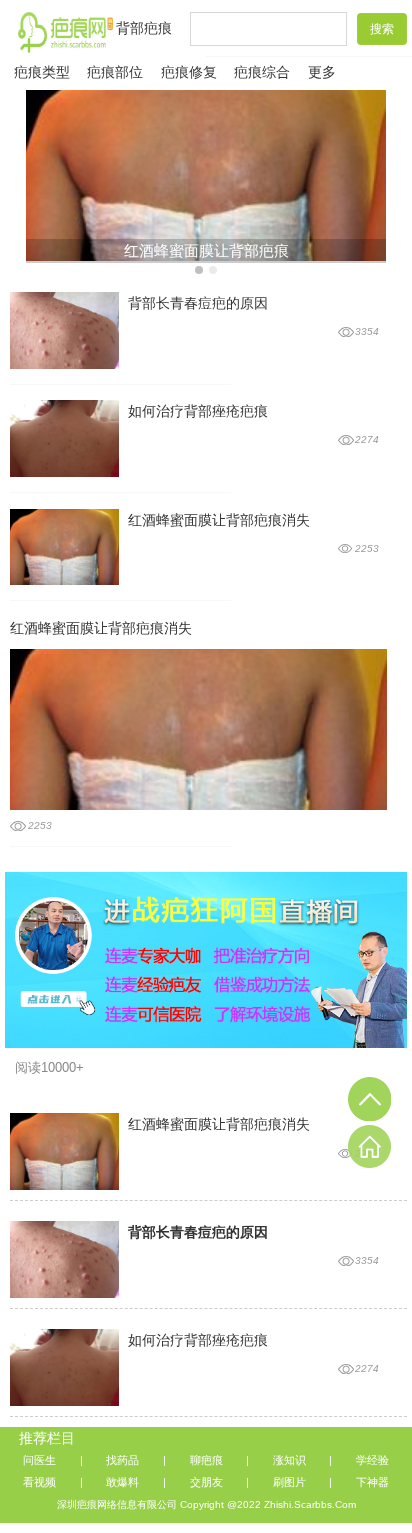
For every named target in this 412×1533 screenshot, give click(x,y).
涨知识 (289, 1460)
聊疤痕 (206, 1460)
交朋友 (206, 1482)
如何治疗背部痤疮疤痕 (198, 411)
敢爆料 (122, 1482)
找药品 (122, 1460)
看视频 (39, 1482)
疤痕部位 (115, 72)
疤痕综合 (262, 72)
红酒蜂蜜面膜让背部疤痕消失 (219, 520)
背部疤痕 (144, 28)
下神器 (372, 1482)
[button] (199, 270)
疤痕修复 (189, 72)
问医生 (39, 1460)
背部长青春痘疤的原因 (198, 303)
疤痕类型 (42, 72)
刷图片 (289, 1482)
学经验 (372, 1460)
